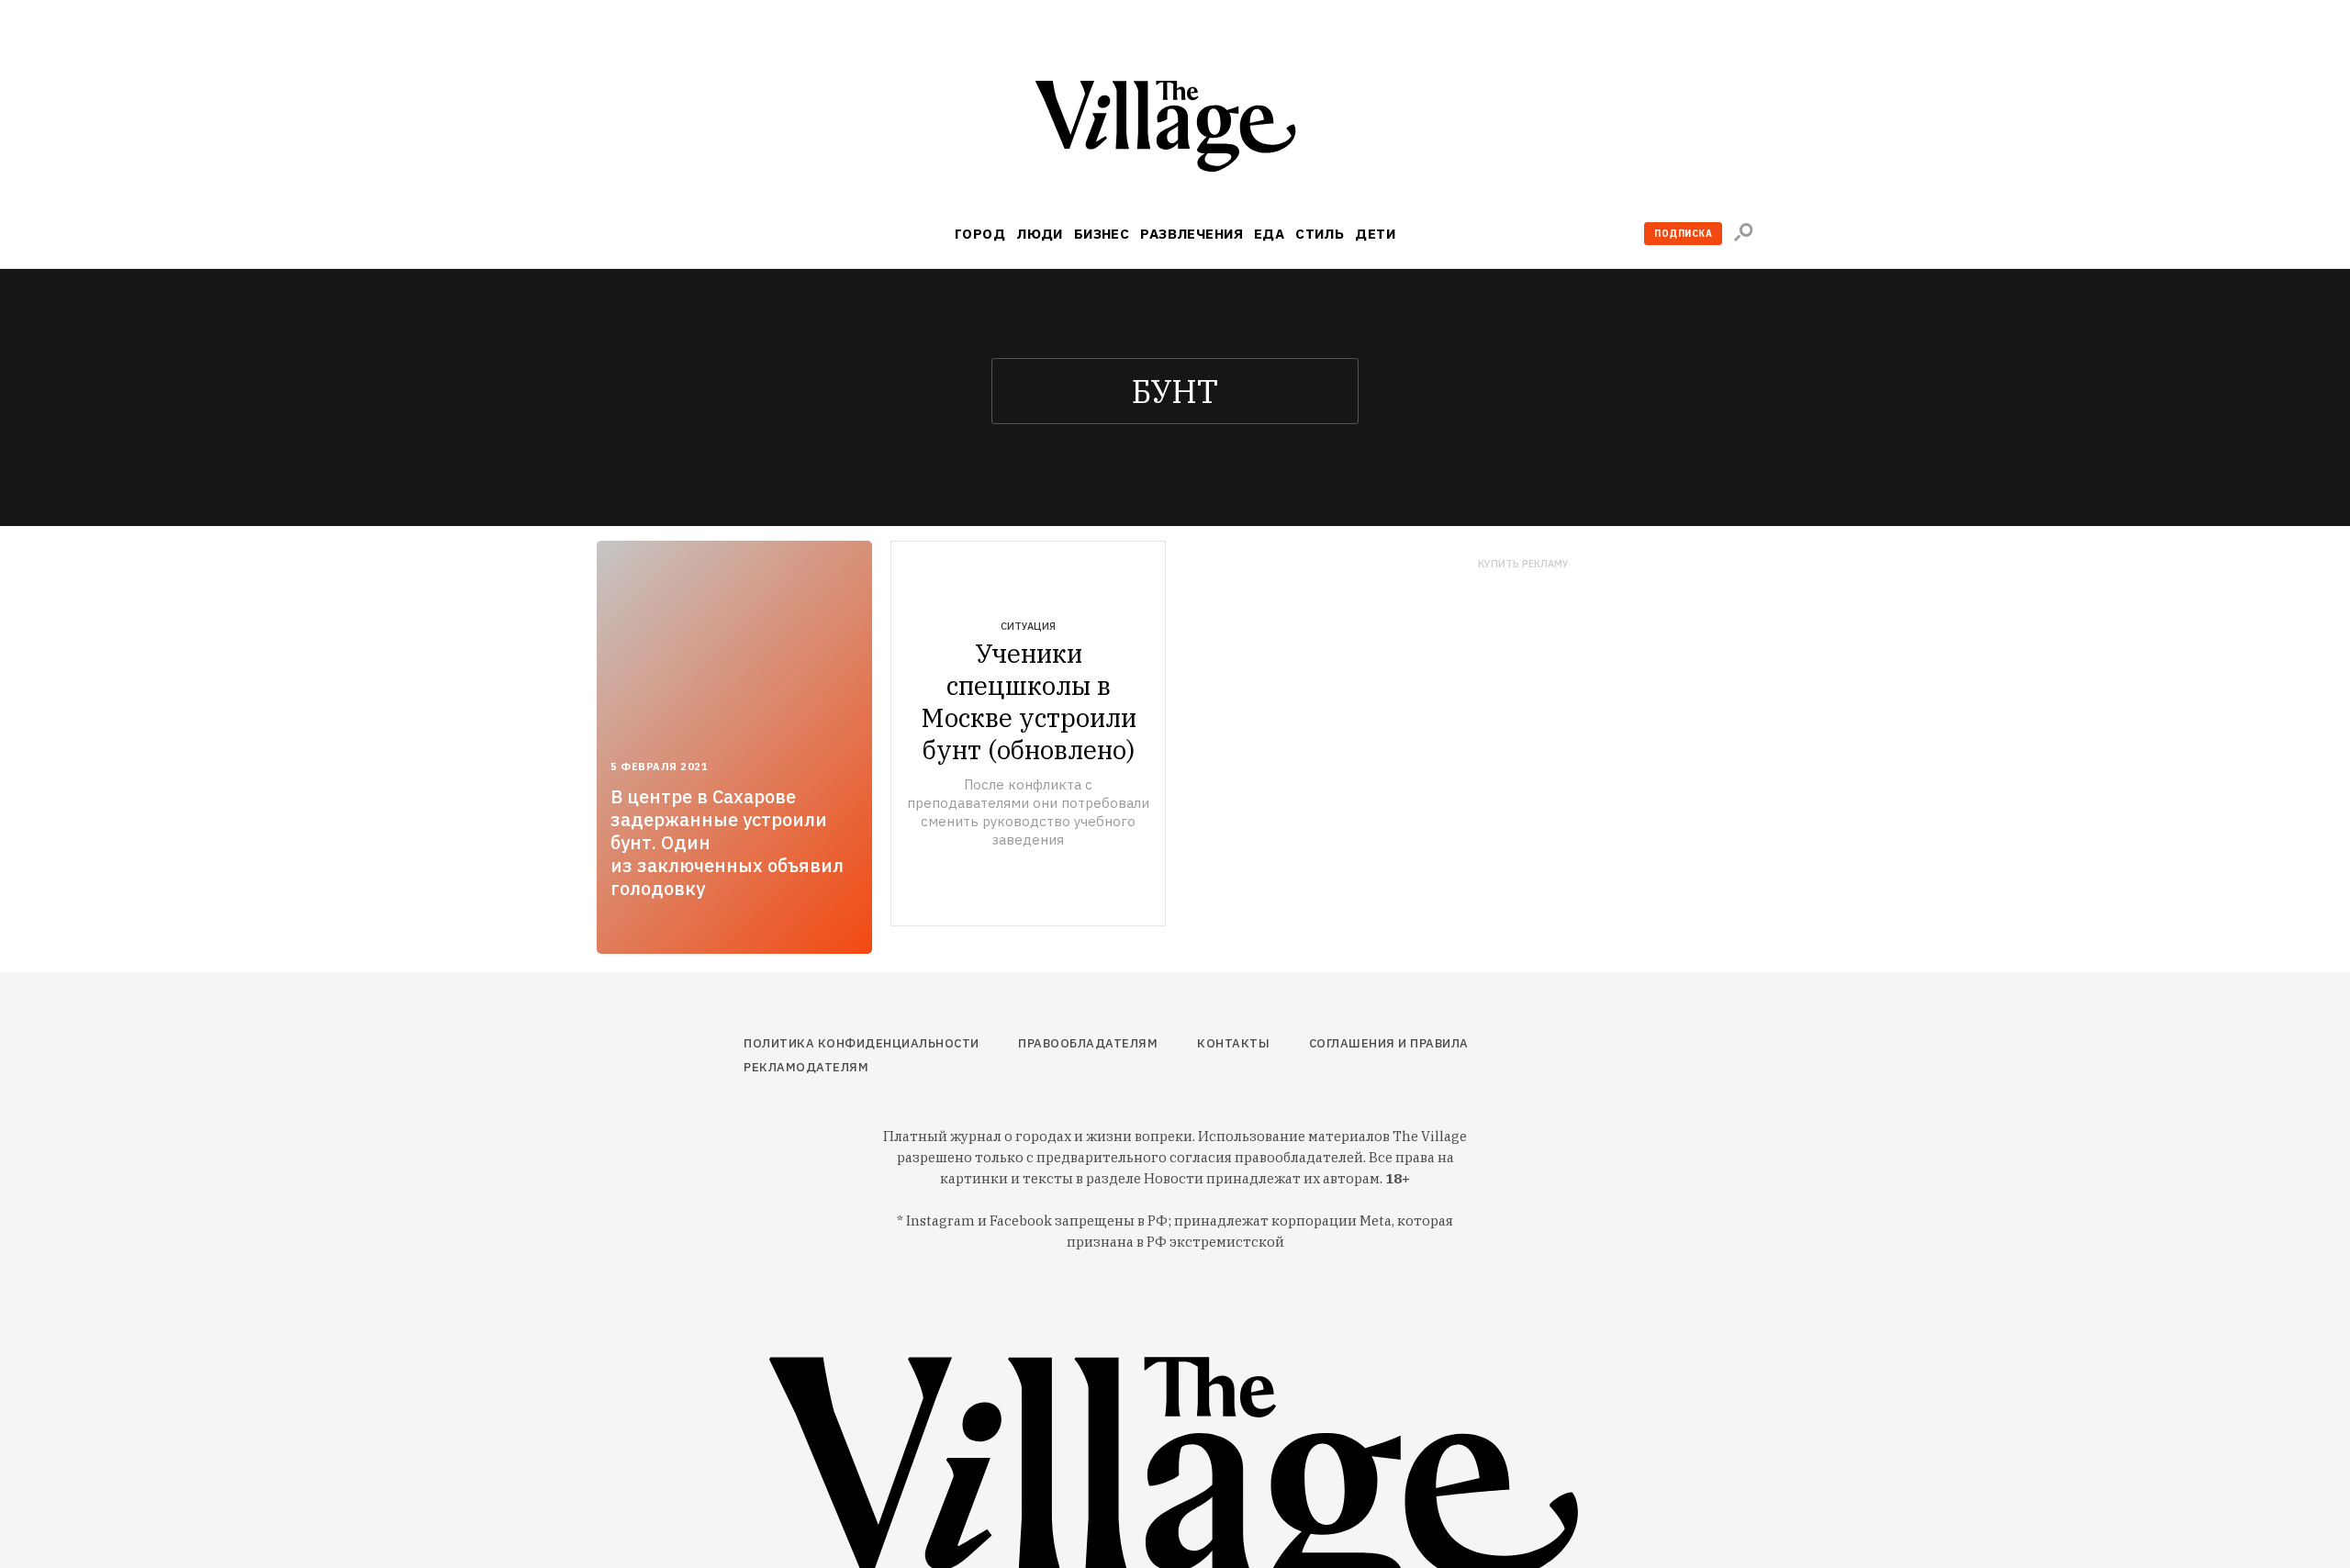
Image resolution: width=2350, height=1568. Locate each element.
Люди (1040, 234)
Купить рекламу (1523, 564)
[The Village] (1175, 130)
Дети (1375, 234)
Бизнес (1102, 234)
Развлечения (1192, 234)
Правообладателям (1088, 1043)
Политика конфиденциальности (862, 1043)
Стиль (1320, 234)
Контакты (1233, 1043)
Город (980, 234)
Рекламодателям (806, 1067)
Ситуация (1028, 626)
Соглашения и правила (1389, 1043)
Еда (1269, 234)
